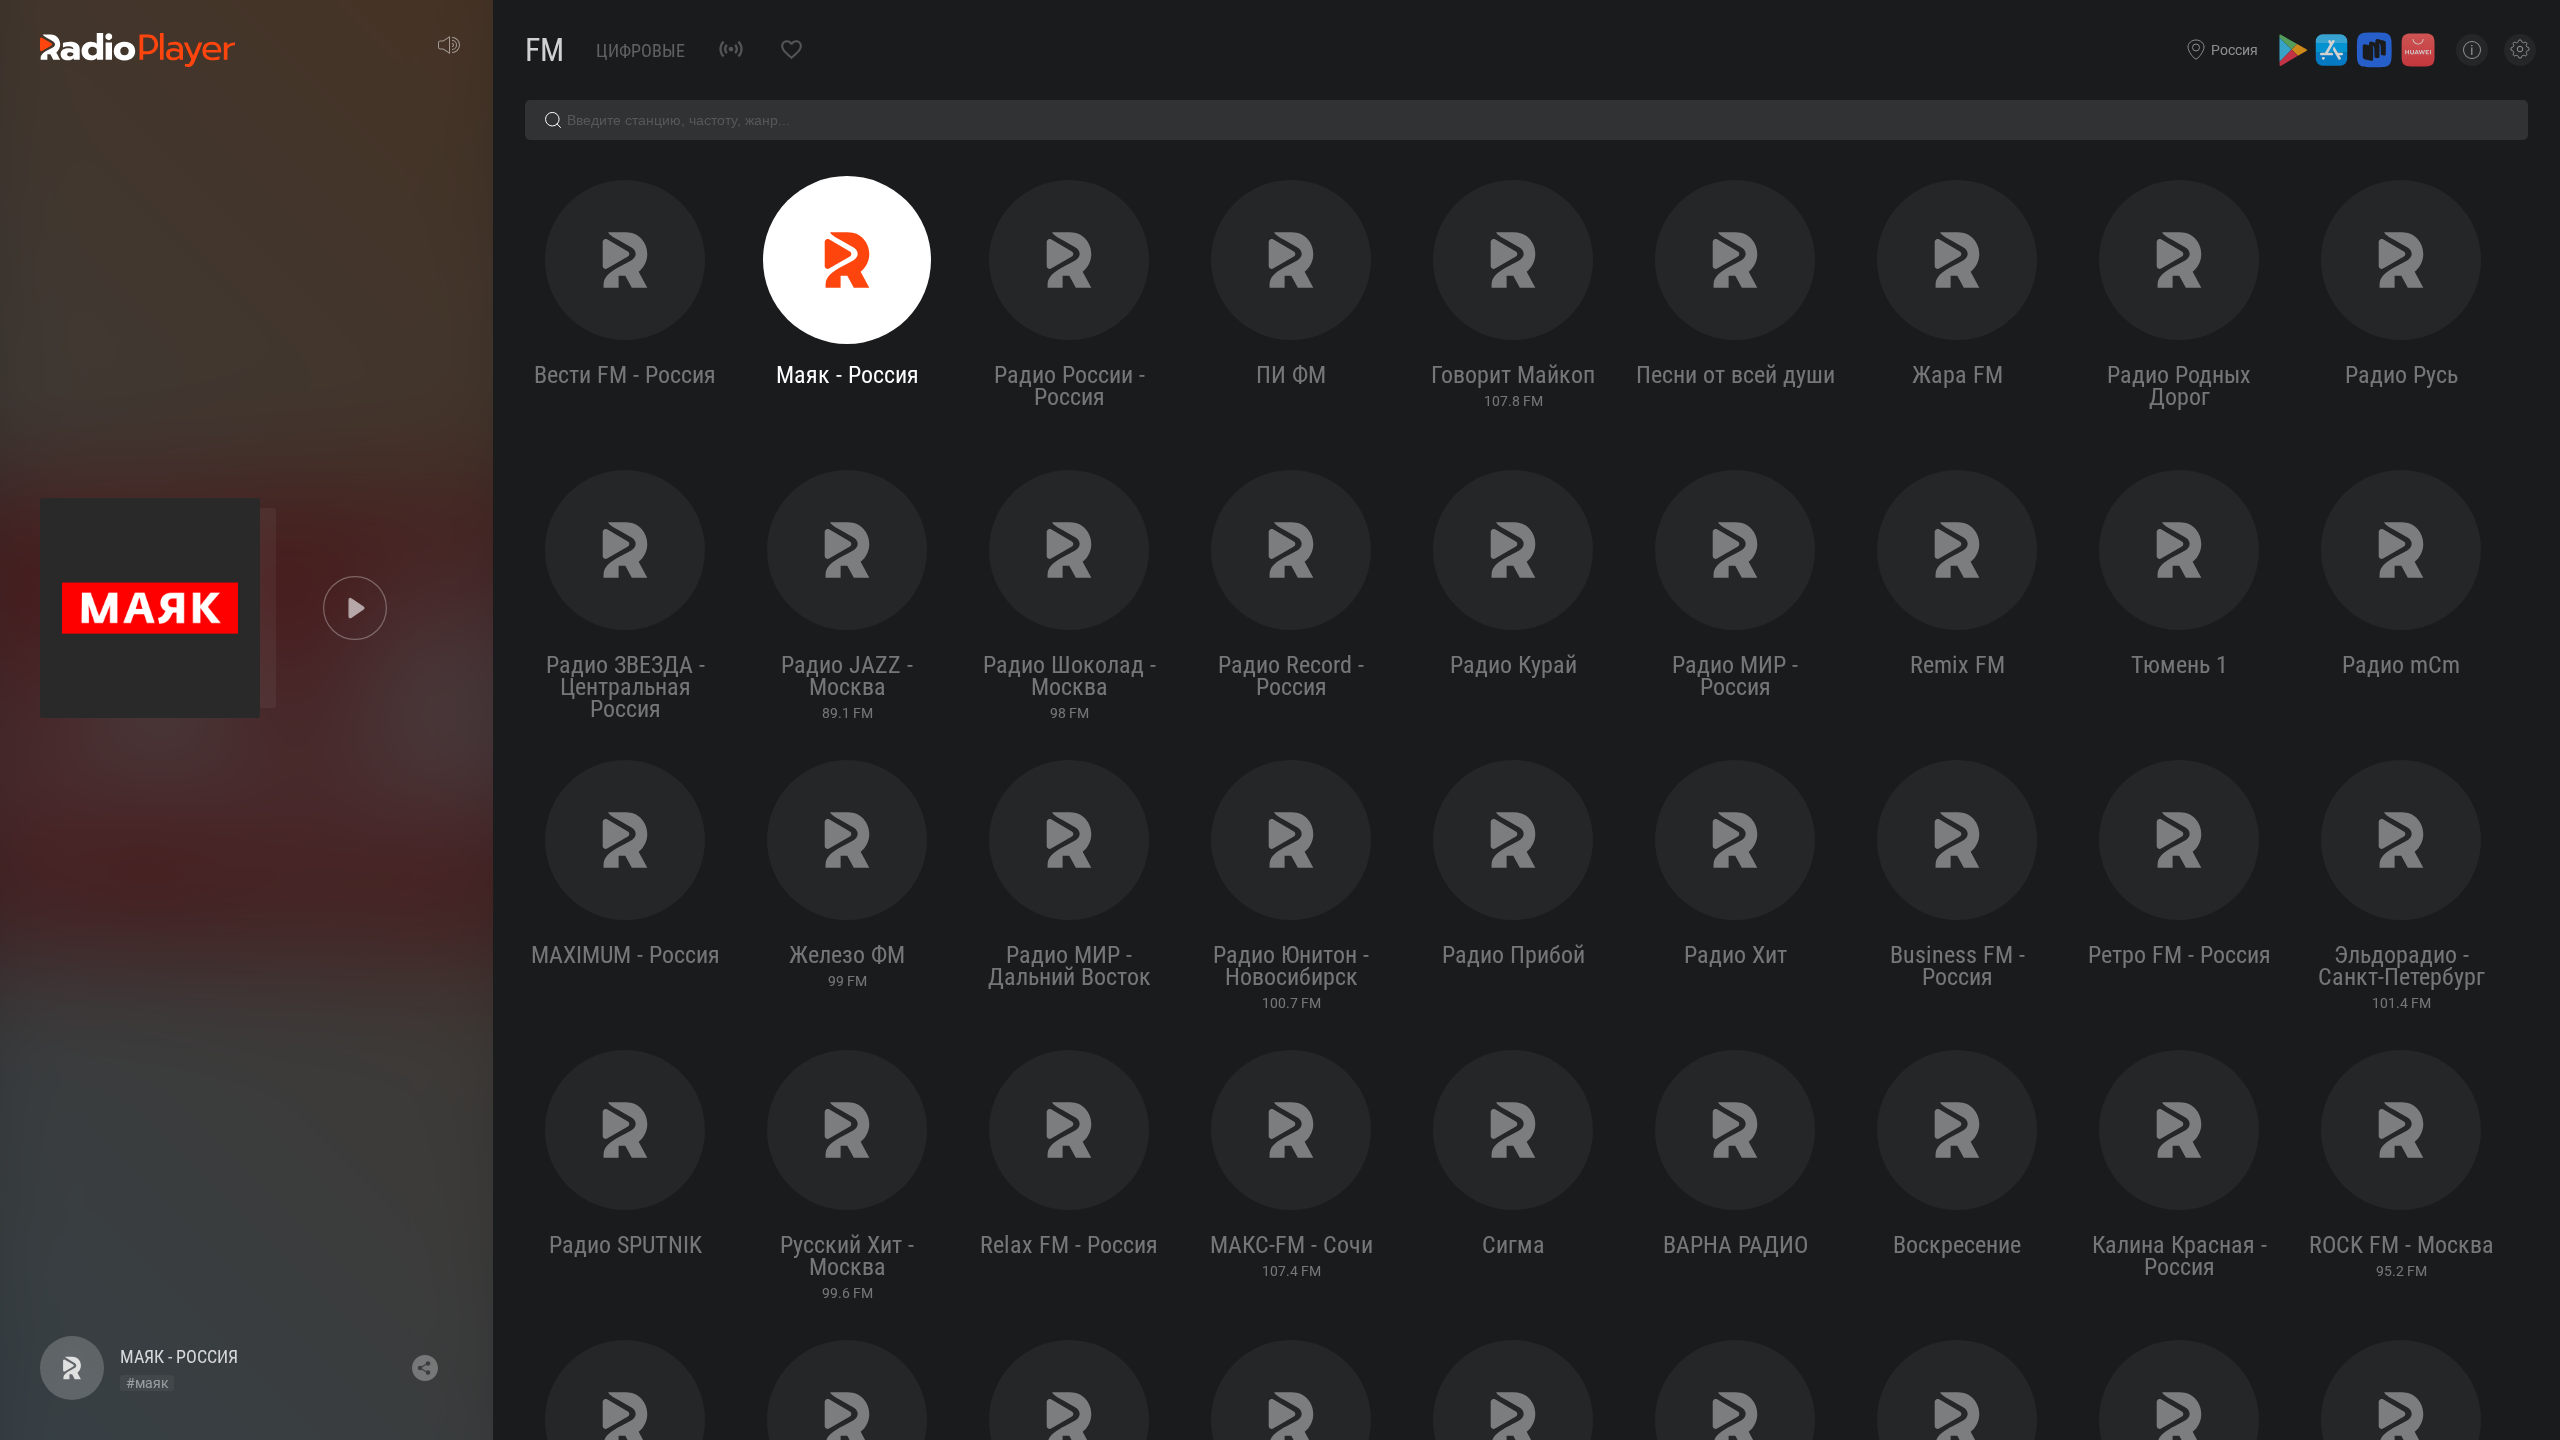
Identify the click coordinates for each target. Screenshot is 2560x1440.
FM (544, 50)
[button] (355, 608)
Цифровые (640, 50)
